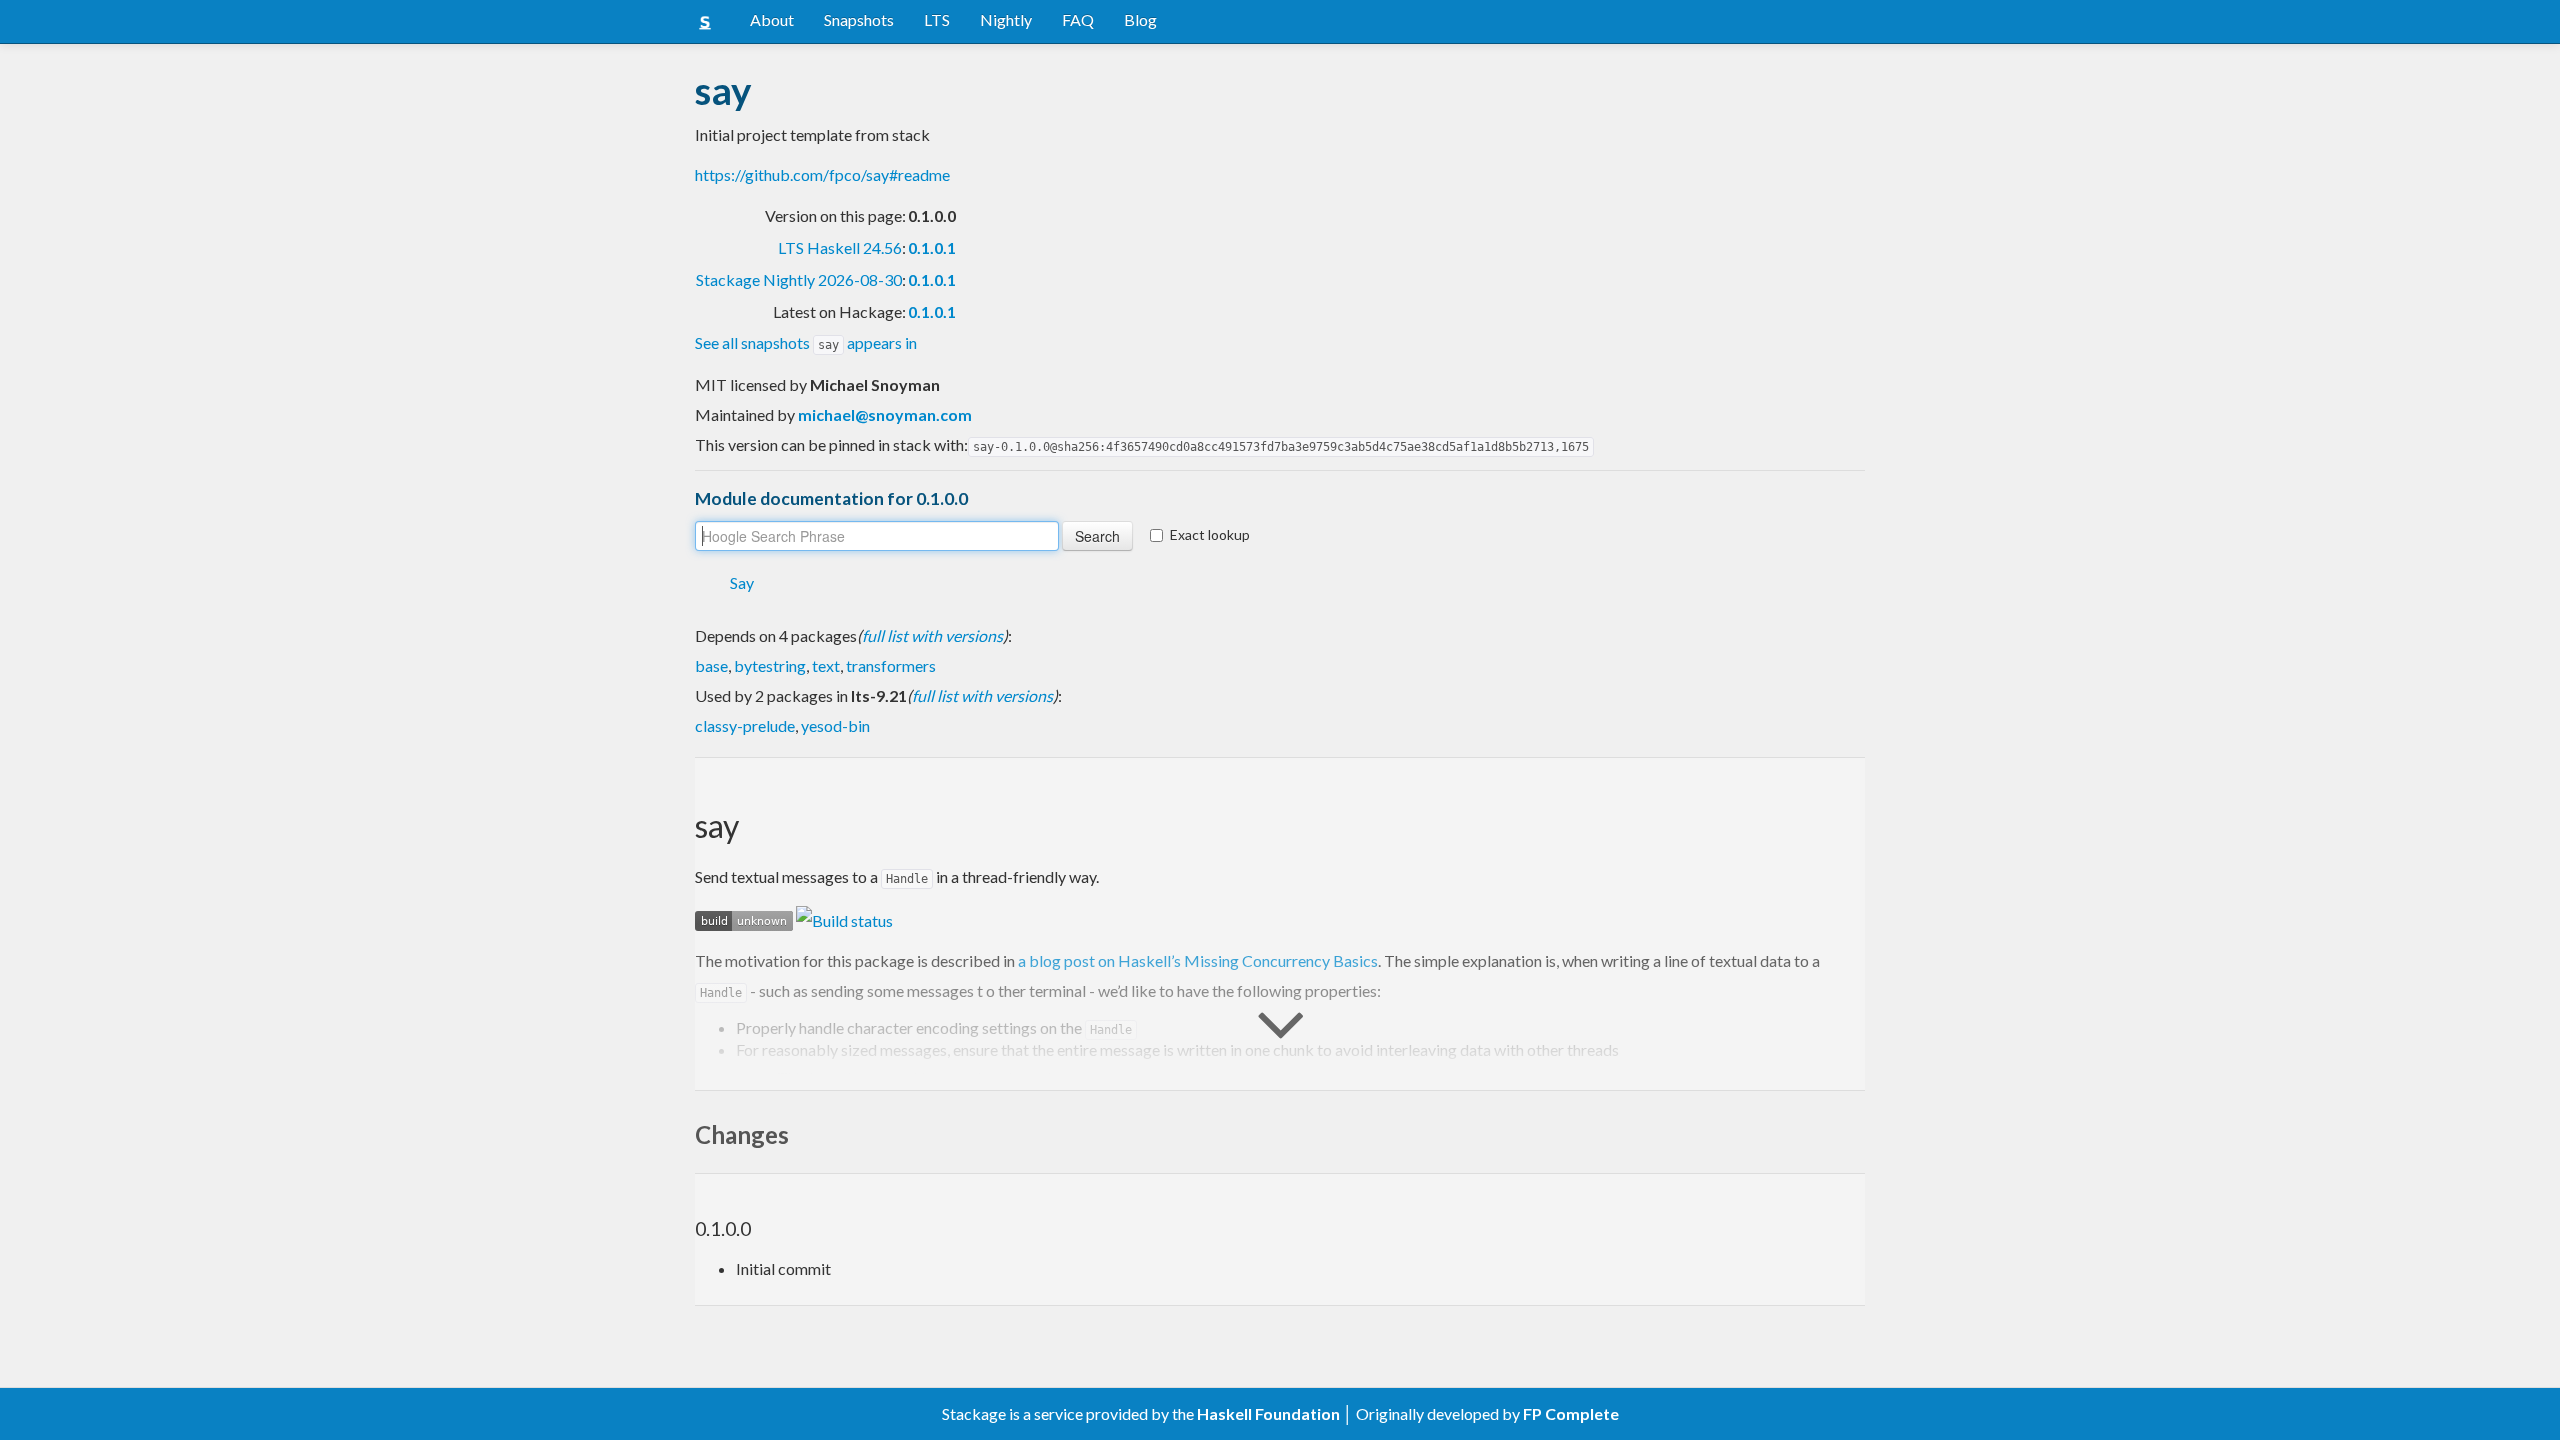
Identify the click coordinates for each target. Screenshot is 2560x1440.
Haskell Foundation (1268, 1413)
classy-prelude (745, 725)
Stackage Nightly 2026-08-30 (799, 279)
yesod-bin (835, 725)
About (772, 19)
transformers (891, 665)
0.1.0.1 (932, 247)
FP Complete (1571, 1413)
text (826, 665)
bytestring (770, 665)
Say (742, 582)
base (711, 665)
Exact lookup (1210, 534)
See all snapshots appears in (806, 342)
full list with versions (932, 635)
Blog (1140, 19)
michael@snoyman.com (885, 414)
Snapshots (859, 19)
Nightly (1006, 19)
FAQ (1078, 19)
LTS (937, 19)
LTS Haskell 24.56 (840, 247)
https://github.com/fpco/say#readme (822, 174)
